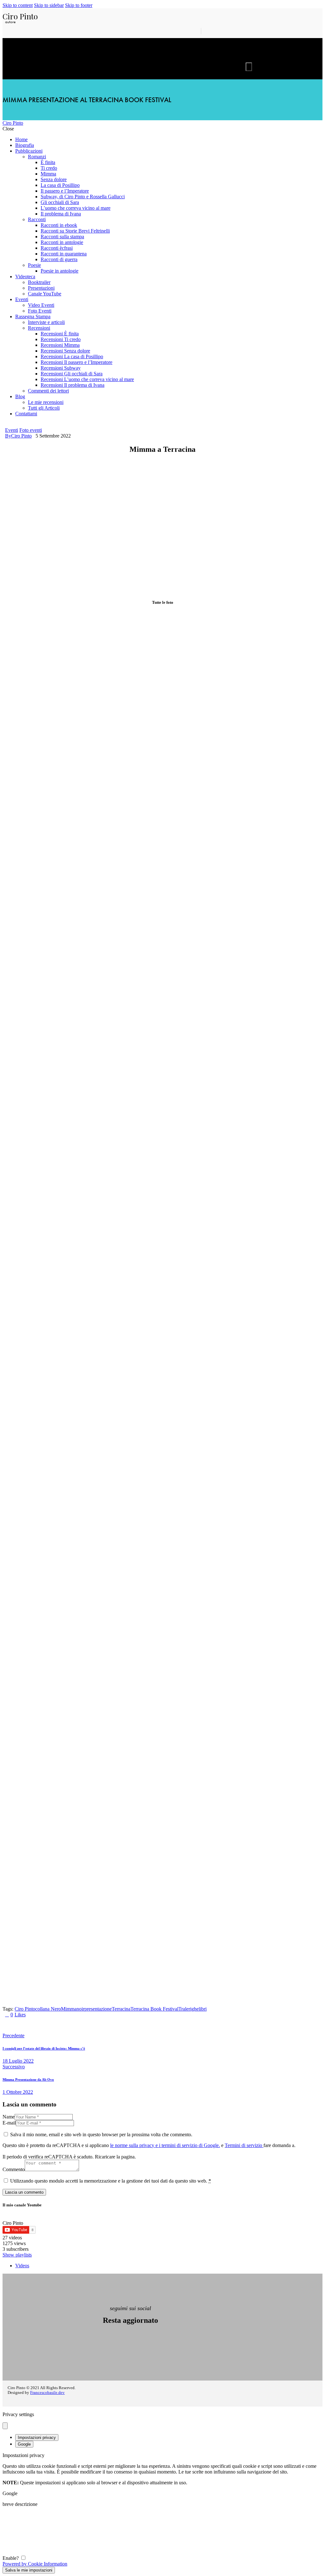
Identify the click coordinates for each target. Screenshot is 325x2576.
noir (80, 2009)
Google (24, 2444)
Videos (22, 2266)
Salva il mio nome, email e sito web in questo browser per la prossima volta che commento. (101, 2135)
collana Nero (48, 2009)
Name (9, 2117)
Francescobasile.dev (47, 2393)
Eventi (12, 430)
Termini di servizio (244, 2145)
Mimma (69, 2009)
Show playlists (17, 2255)
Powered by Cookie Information (35, 2564)
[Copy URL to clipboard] (81, 2025)
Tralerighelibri (192, 2009)
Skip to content (18, 5)
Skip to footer (79, 5)
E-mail (9, 2123)
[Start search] (249, 67)
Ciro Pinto (25, 2009)
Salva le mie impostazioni (29, 2570)
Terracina (121, 2009)
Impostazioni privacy (37, 2438)
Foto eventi (31, 430)
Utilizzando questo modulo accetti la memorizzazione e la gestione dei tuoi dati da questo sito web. (111, 2181)
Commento (14, 2169)
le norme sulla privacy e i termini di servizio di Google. (165, 2145)
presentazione (98, 2009)
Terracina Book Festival (154, 2009)
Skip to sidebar (49, 5)
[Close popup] (5, 2426)
